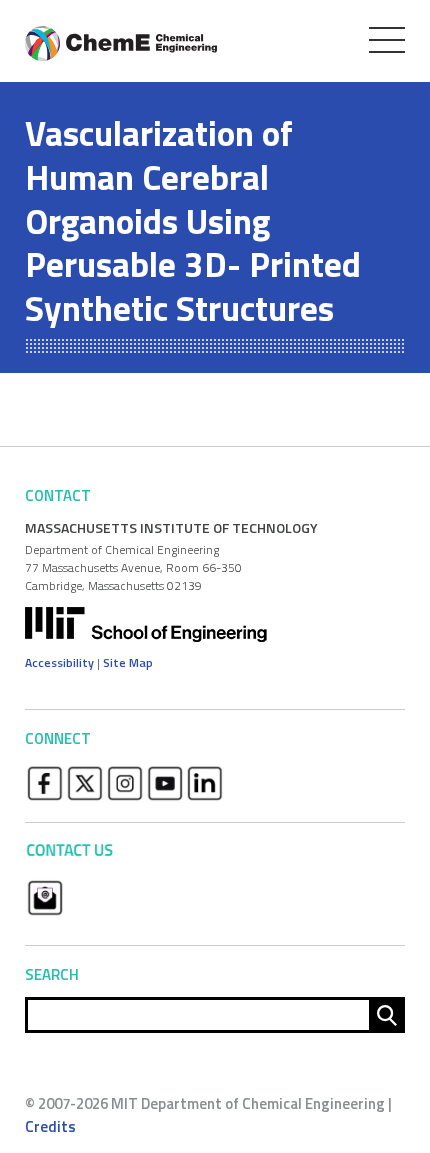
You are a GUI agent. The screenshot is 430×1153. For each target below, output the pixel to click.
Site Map (128, 662)
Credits (50, 1126)
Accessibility (59, 662)
